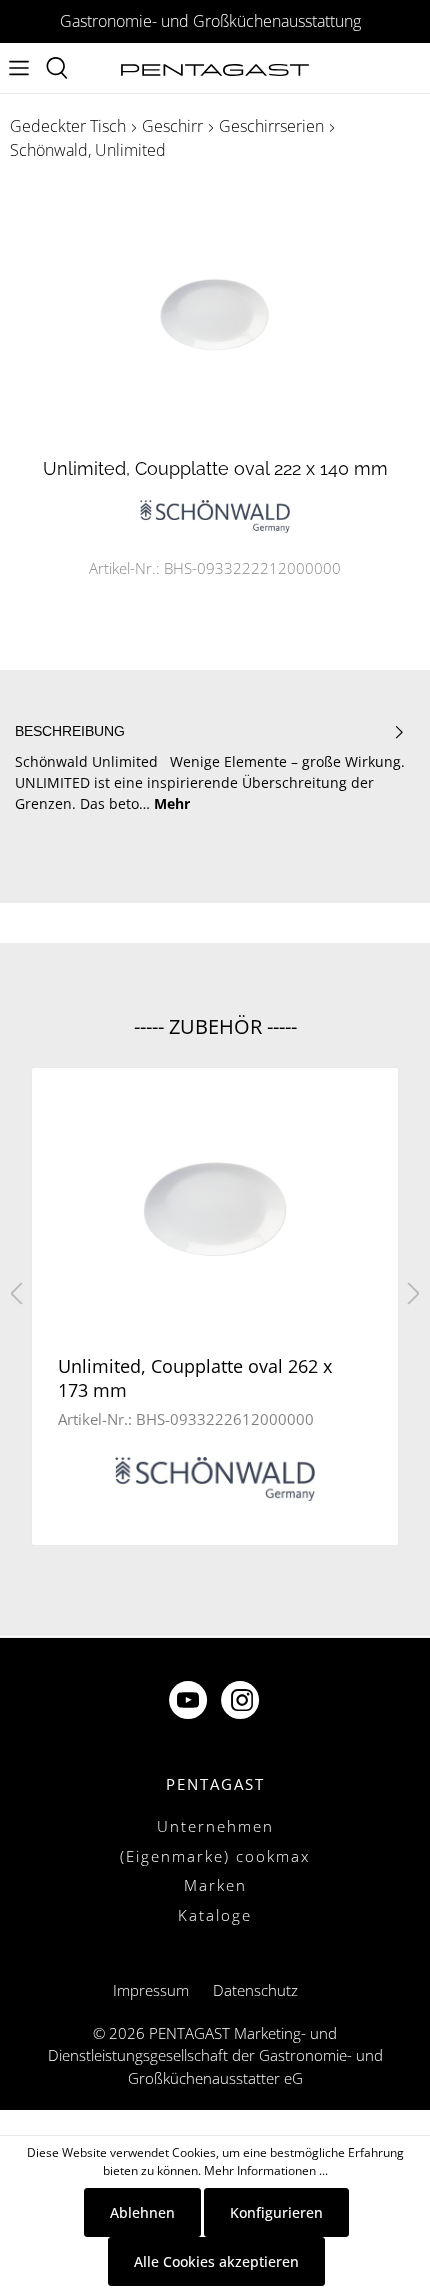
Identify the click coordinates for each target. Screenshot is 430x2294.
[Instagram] (242, 1702)
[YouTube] (190, 1702)
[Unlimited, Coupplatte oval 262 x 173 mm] (215, 1209)
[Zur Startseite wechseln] (215, 68)
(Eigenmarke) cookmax (215, 1856)
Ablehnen (142, 2212)
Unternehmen (215, 1826)
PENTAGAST (215, 1784)
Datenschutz (255, 1990)
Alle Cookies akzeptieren (216, 2261)
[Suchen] (57, 68)
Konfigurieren (276, 2212)
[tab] (210, 767)
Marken (215, 1885)
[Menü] (19, 68)
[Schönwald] (215, 514)
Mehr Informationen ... (266, 2170)
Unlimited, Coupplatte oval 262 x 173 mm (195, 1378)
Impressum (151, 1990)
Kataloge (215, 1915)
